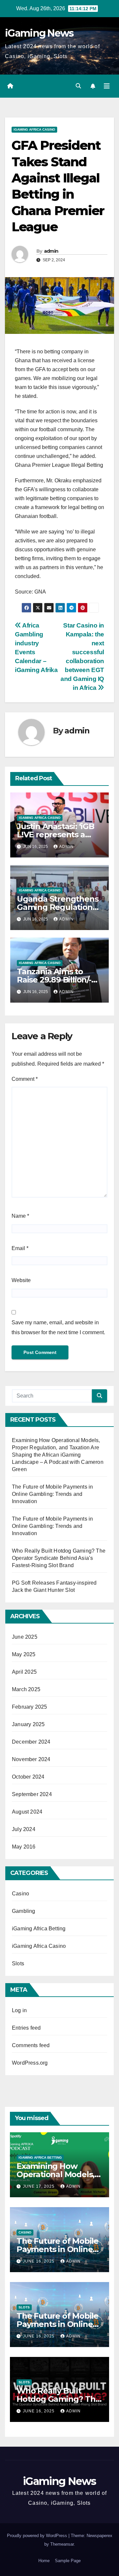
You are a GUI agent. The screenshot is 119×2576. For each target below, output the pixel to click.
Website (21, 1280)
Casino (20, 1894)
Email (20, 1248)
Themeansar (62, 2544)
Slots (18, 1964)
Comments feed (31, 2045)
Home (44, 2561)
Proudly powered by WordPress (38, 2536)
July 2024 (24, 1829)
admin (51, 251)
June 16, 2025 (39, 2261)
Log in (19, 2010)
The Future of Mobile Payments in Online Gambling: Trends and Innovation (52, 1494)
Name (20, 1216)
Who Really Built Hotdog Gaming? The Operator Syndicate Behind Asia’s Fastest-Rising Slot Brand (59, 1558)
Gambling (24, 1911)
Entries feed (26, 2028)
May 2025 (24, 1654)
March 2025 (26, 1689)
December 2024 (31, 1742)
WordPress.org (30, 2063)
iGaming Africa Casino (34, 129)
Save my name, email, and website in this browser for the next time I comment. (58, 1327)
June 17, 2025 (39, 2186)
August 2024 (27, 1812)
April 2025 (24, 1672)
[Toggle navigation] (107, 86)
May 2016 (24, 1847)
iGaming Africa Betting (39, 1929)
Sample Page (68, 2561)
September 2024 (32, 1794)
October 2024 (28, 1777)
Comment (25, 1079)
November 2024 (31, 1759)
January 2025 (28, 1724)
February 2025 (30, 1707)
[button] (78, 86)
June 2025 (25, 1637)
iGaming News (39, 33)
